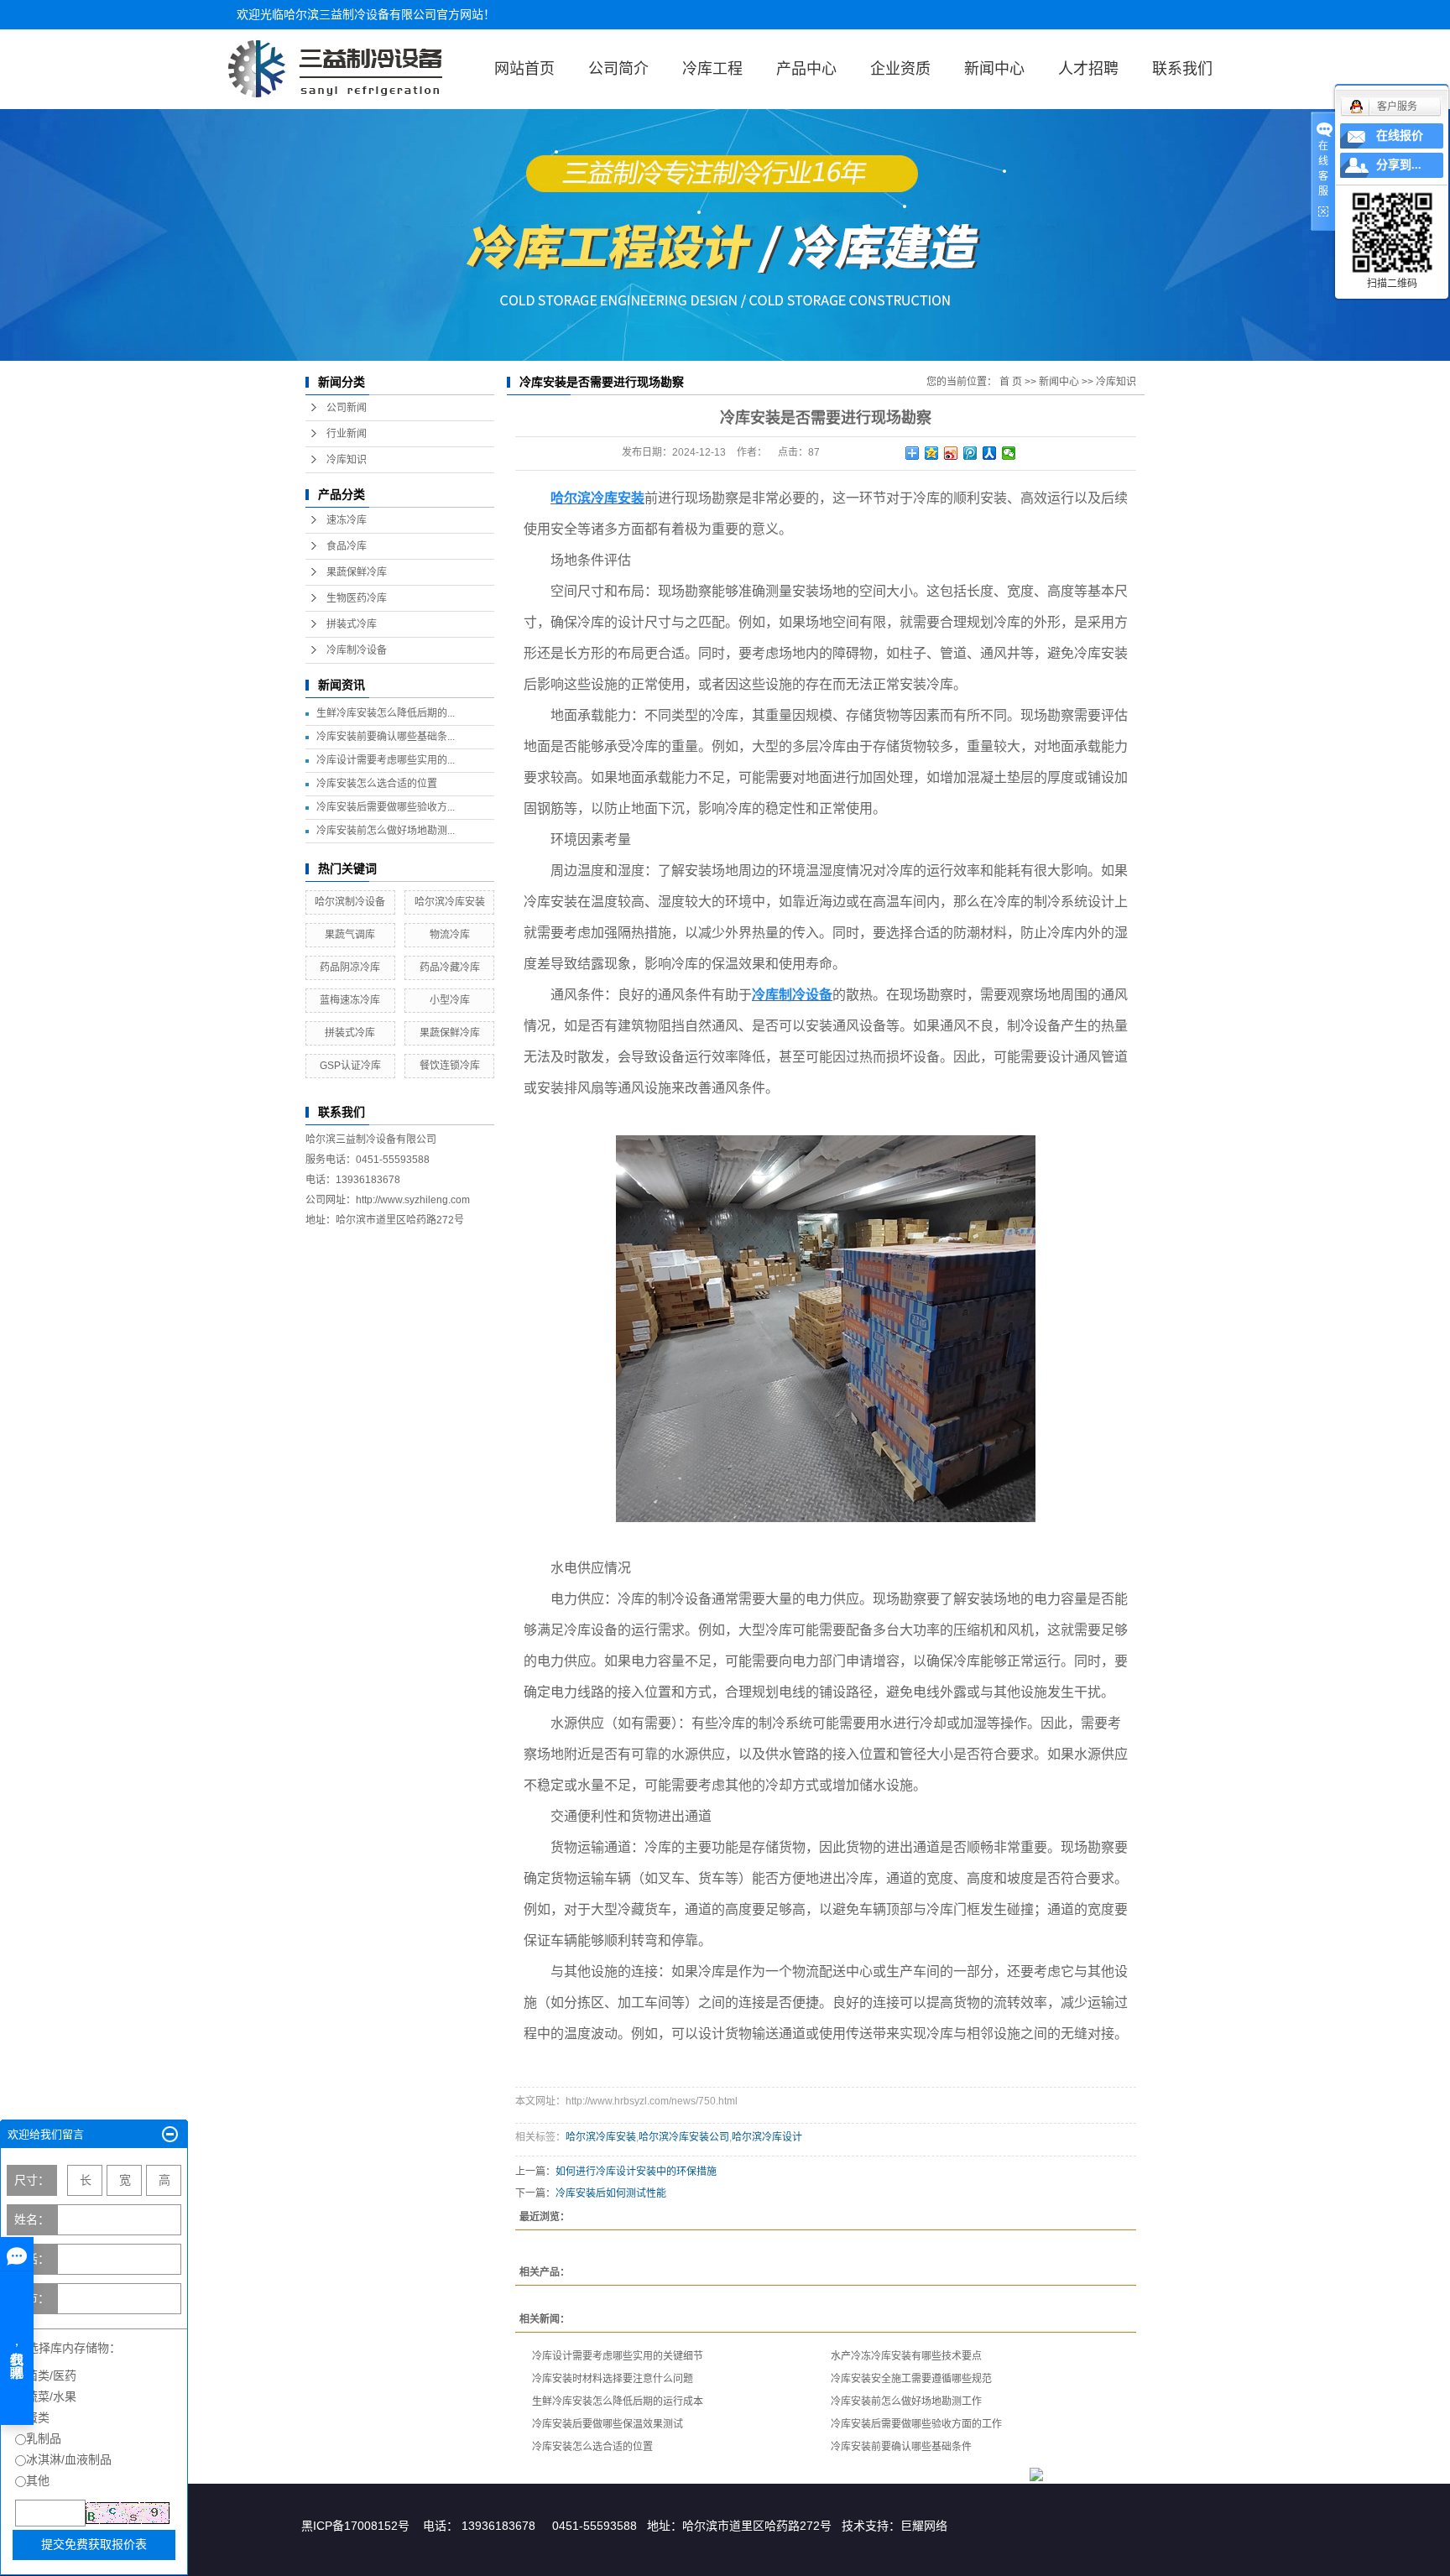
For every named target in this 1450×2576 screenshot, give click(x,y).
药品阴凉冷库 (350, 967)
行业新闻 (347, 434)
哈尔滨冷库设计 (767, 2137)
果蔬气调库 (350, 935)
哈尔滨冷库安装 (450, 902)
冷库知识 (347, 460)
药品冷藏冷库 (450, 967)
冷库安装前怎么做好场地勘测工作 (906, 2401)
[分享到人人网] (990, 453)
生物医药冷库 (357, 598)
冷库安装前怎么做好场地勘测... (386, 831)
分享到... (1399, 165)
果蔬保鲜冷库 (357, 572)
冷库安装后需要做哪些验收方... (386, 807)
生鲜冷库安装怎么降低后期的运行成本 (618, 2401)
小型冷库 (450, 1000)
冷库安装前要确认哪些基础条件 (901, 2447)
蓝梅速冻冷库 (350, 1000)
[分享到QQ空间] (932, 453)
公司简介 (618, 69)
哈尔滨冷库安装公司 (684, 2137)
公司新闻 (347, 408)
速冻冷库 (347, 520)
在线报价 (1400, 136)
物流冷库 (450, 935)
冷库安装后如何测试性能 (611, 2193)
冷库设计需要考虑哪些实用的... (386, 760)
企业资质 (900, 69)
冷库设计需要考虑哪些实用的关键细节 (618, 2356)
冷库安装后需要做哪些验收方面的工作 (916, 2424)
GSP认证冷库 (350, 1066)
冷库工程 (712, 69)
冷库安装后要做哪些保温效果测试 (608, 2424)
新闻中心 (994, 69)
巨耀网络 (924, 2526)
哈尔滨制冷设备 (350, 902)
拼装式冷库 (352, 624)
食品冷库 (347, 546)
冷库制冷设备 (357, 650)
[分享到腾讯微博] (970, 453)
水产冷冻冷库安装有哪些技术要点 (906, 2356)
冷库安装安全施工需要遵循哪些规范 (911, 2379)
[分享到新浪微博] (951, 453)
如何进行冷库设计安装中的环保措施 (636, 2172)
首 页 (1011, 382)
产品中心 (806, 69)
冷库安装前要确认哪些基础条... (386, 737)
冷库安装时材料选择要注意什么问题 (613, 2379)
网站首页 (524, 69)
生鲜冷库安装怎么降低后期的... (386, 713)
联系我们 (1182, 69)
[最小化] (170, 2135)
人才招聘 (1088, 69)
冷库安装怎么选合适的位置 (377, 784)
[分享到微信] (1009, 453)
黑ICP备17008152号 (355, 2526)
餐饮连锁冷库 (450, 1066)
